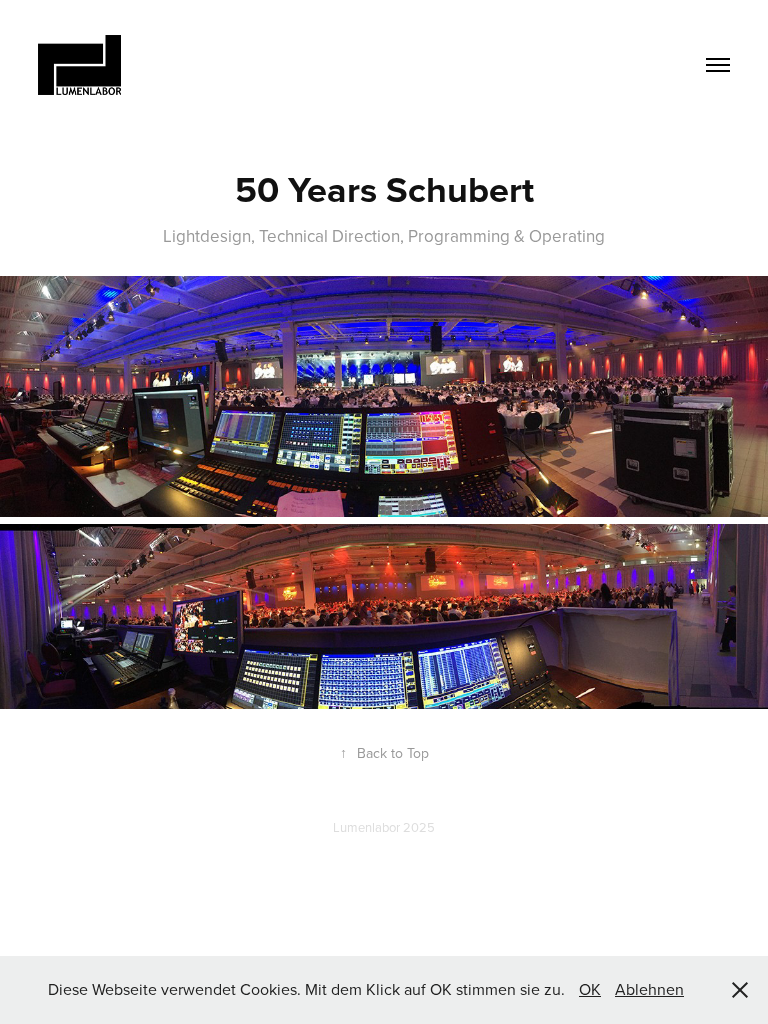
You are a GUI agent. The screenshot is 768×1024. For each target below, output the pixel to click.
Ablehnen (649, 989)
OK (590, 989)
